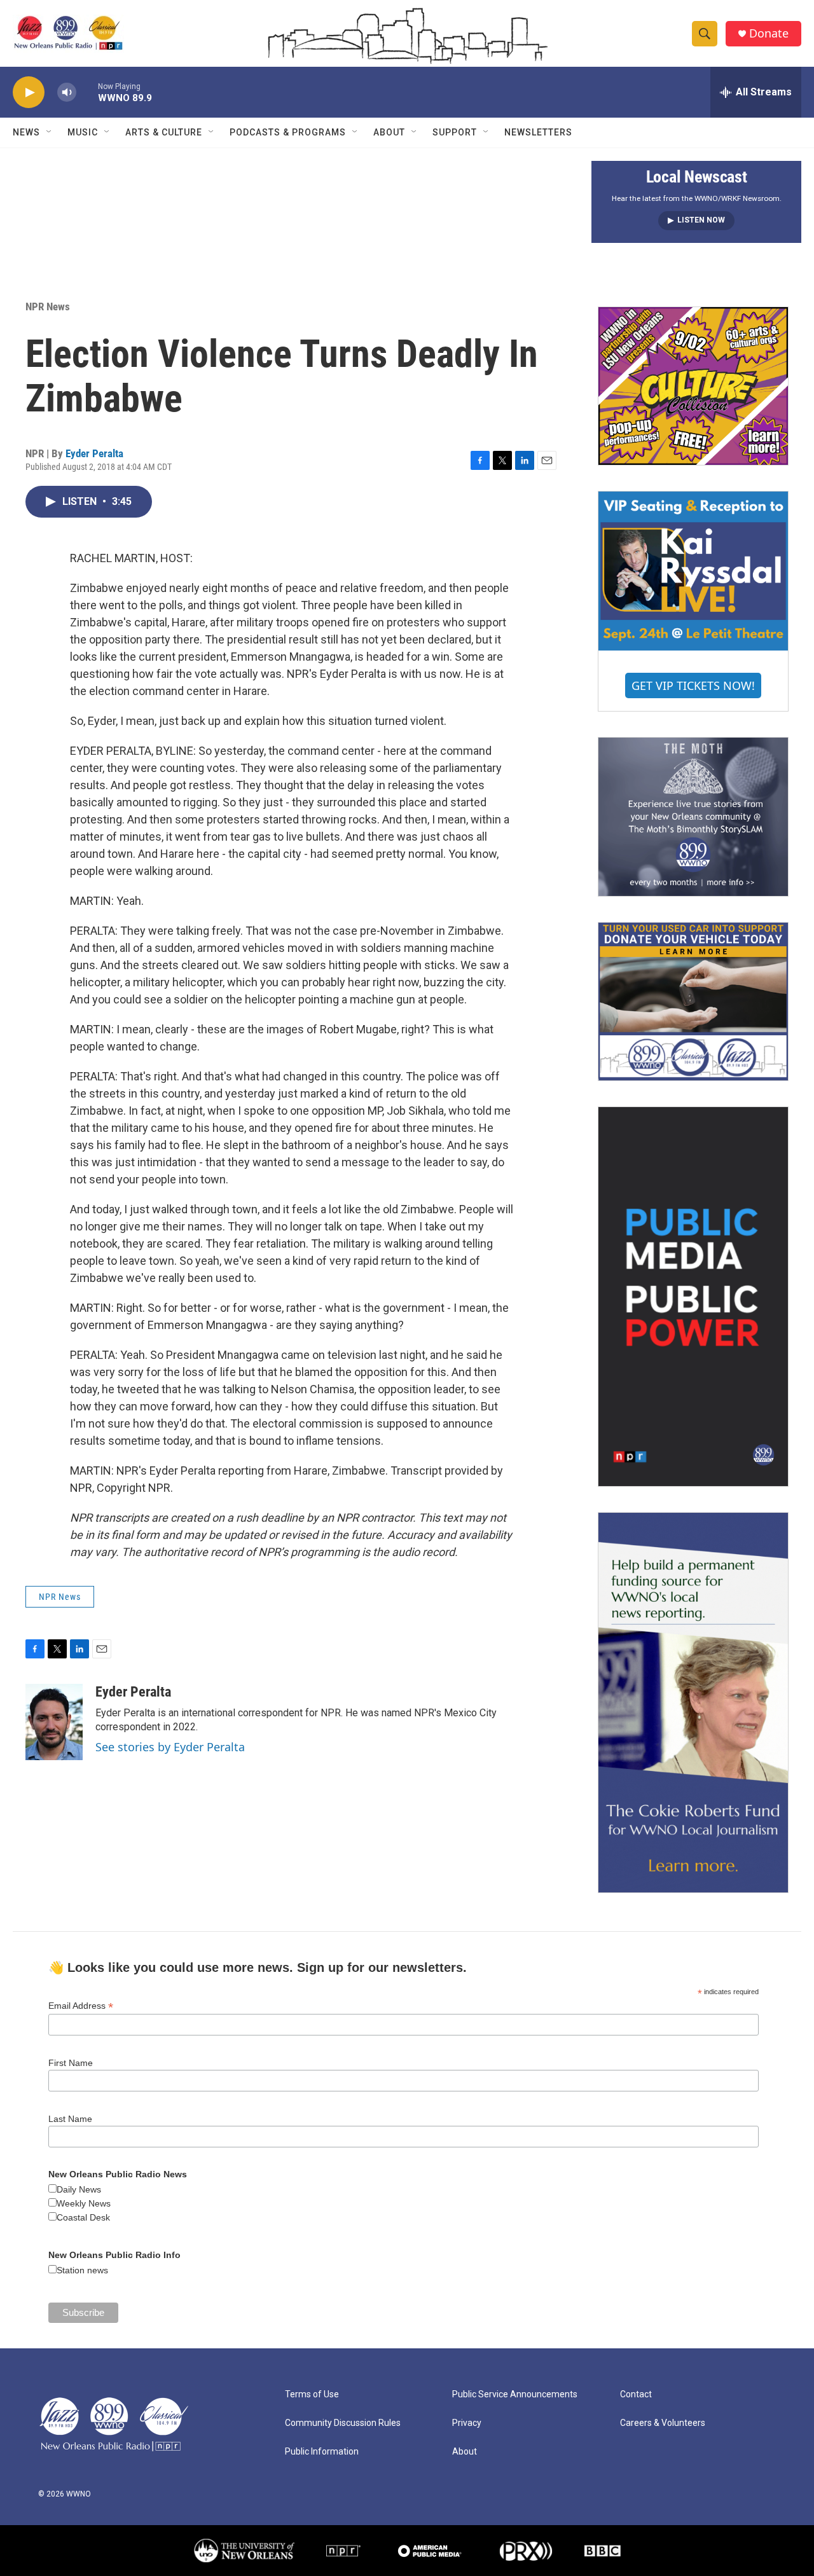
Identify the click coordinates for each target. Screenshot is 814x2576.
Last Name (70, 2119)
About (389, 132)
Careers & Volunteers (663, 2423)
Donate (769, 33)
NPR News (48, 307)
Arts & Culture (164, 132)
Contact (636, 2394)
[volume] (67, 93)
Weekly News (84, 2203)
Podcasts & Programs (288, 132)
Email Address (81, 2006)
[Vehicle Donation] (693, 1002)
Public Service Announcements (515, 2394)
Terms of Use (312, 2394)
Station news (82, 2270)
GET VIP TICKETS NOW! (693, 685)
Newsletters (538, 132)
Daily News (79, 2189)
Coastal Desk (83, 2217)
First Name (71, 2063)
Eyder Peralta (94, 453)
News (26, 132)
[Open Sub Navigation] (50, 132)
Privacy (467, 2423)
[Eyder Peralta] (54, 1722)
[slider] (87, 92)
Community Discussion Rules (343, 2423)
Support (455, 132)
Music (83, 132)
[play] (29, 93)
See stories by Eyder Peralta (170, 1747)
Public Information (322, 2452)
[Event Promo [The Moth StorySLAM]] (693, 816)
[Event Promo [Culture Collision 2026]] (693, 386)
